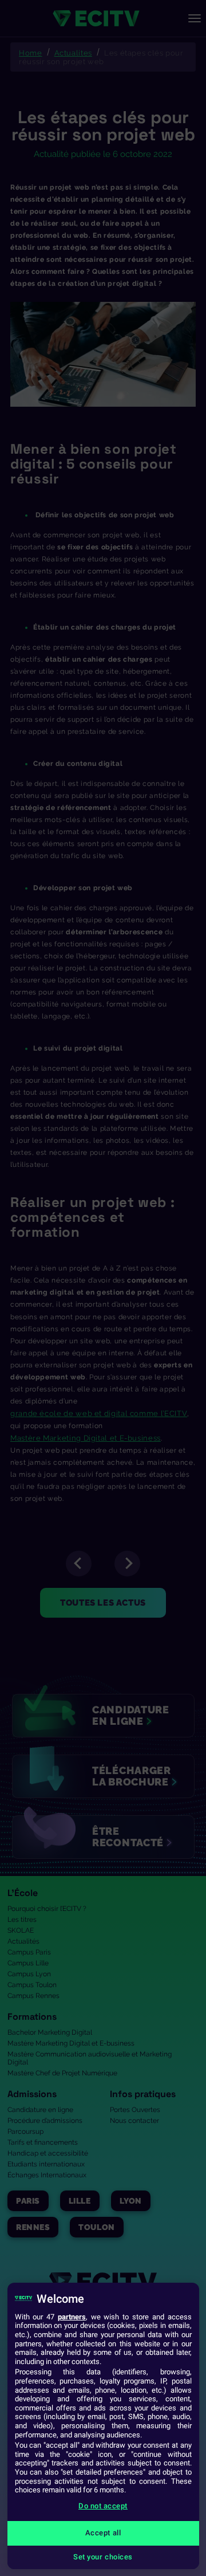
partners (72, 2317)
